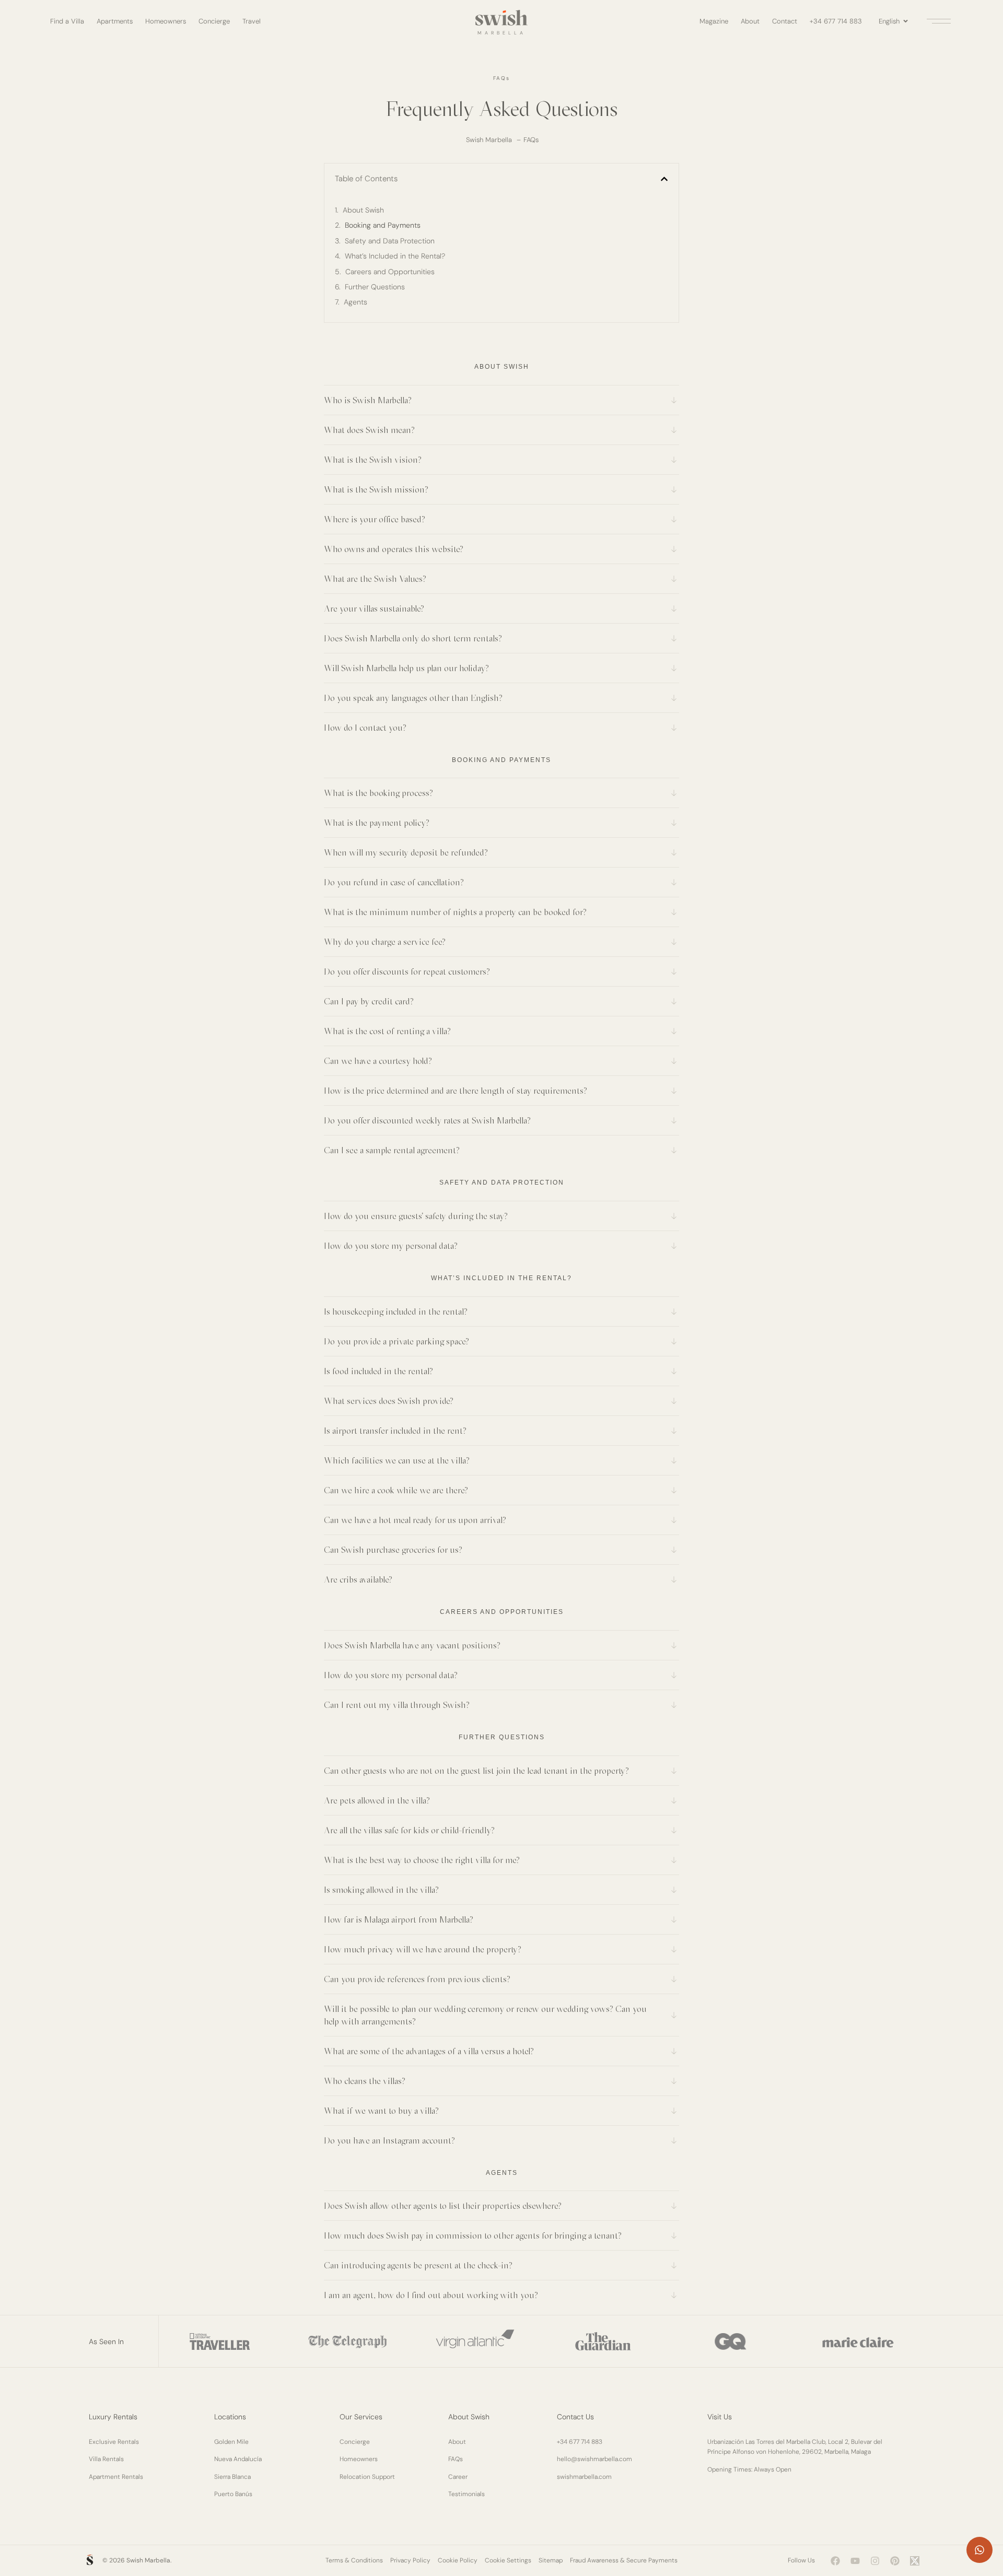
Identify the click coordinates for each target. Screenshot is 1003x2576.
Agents (355, 302)
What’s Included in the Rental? (395, 256)
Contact (785, 21)
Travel (252, 21)
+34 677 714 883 (836, 21)
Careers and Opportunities (390, 272)
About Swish (363, 210)
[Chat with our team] (979, 2550)
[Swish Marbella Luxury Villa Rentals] (90, 2560)
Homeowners (166, 21)
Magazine (714, 21)
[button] (664, 179)
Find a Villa (67, 21)
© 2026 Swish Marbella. (137, 2560)
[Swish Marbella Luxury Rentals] (501, 18)
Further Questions (375, 287)
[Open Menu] (937, 21)
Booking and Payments (383, 225)
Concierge (214, 21)
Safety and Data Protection (390, 241)
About (750, 21)
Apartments (115, 21)
